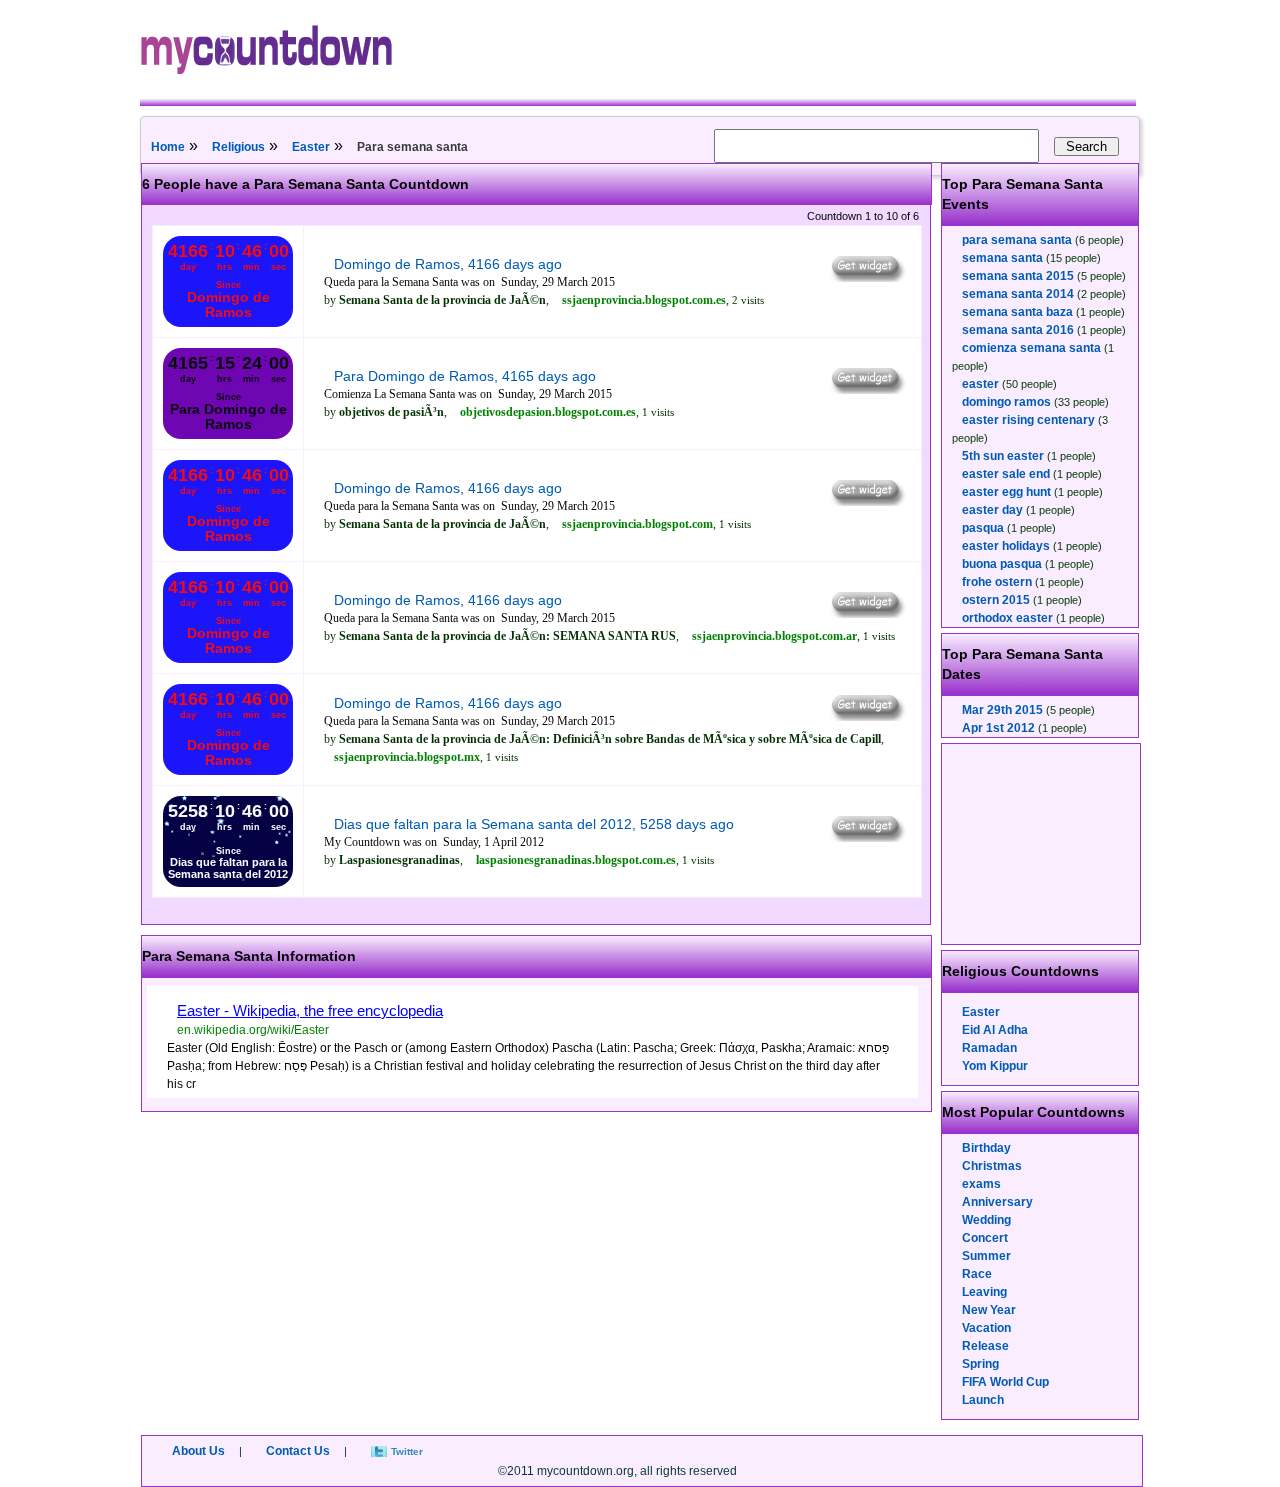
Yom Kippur (995, 1066)
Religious (238, 147)
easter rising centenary (1028, 420)
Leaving (984, 1292)
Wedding (986, 1220)
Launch (983, 1400)
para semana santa (1017, 240)
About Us (198, 1451)
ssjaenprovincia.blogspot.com (637, 524)
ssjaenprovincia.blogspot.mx (407, 757)
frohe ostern (997, 582)
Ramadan (989, 1048)
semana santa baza (1017, 312)
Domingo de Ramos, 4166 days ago (448, 264)
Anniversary (997, 1202)
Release (985, 1346)
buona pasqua (1002, 564)
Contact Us (298, 1451)
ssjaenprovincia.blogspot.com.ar (774, 636)
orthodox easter (1007, 618)
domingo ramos (1006, 402)
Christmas (992, 1166)
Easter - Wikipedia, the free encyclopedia (310, 1010)
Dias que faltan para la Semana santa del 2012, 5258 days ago (534, 824)
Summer (986, 1256)
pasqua (983, 528)
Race (977, 1274)
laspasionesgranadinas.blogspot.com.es (576, 860)
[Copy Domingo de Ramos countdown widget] (866, 277)
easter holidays (1006, 546)
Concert (985, 1238)
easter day (992, 510)
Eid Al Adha (995, 1030)
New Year (989, 1310)
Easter (311, 147)
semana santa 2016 (1018, 330)
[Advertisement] (1042, 844)
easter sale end (1006, 474)
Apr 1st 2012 (998, 728)
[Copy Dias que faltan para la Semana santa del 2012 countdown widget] (866, 837)
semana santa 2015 (1018, 276)
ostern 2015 (996, 600)
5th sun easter (1003, 456)
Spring (980, 1364)
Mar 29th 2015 (1002, 710)
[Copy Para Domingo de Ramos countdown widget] (866, 389)
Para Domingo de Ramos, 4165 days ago (465, 376)
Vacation (986, 1328)
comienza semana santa (1031, 348)
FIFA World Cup (1005, 1382)
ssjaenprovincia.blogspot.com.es (644, 300)
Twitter (407, 1451)
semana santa (1002, 258)
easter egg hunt (1006, 492)
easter (980, 384)
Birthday (986, 1148)
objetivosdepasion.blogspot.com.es (548, 412)
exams (981, 1184)
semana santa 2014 (1018, 294)
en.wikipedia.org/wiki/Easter (253, 1030)
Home (168, 147)
